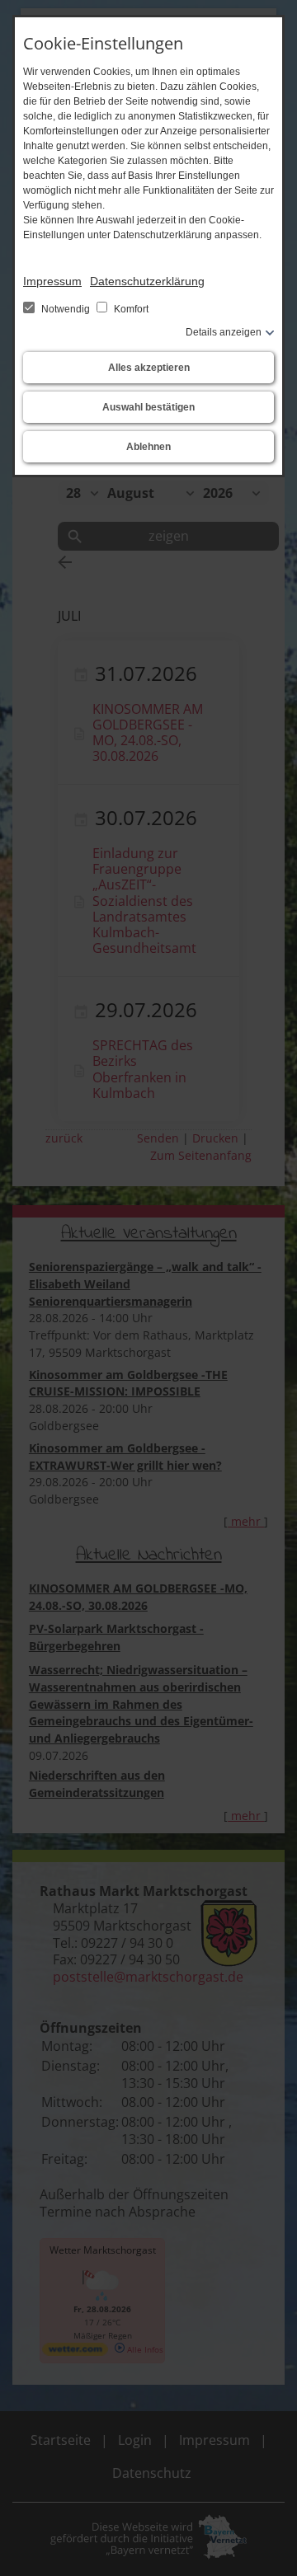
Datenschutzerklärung (147, 281)
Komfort (130, 309)
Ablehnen (148, 447)
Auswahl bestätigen (148, 407)
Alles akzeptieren (149, 368)
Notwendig (66, 309)
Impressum (52, 281)
